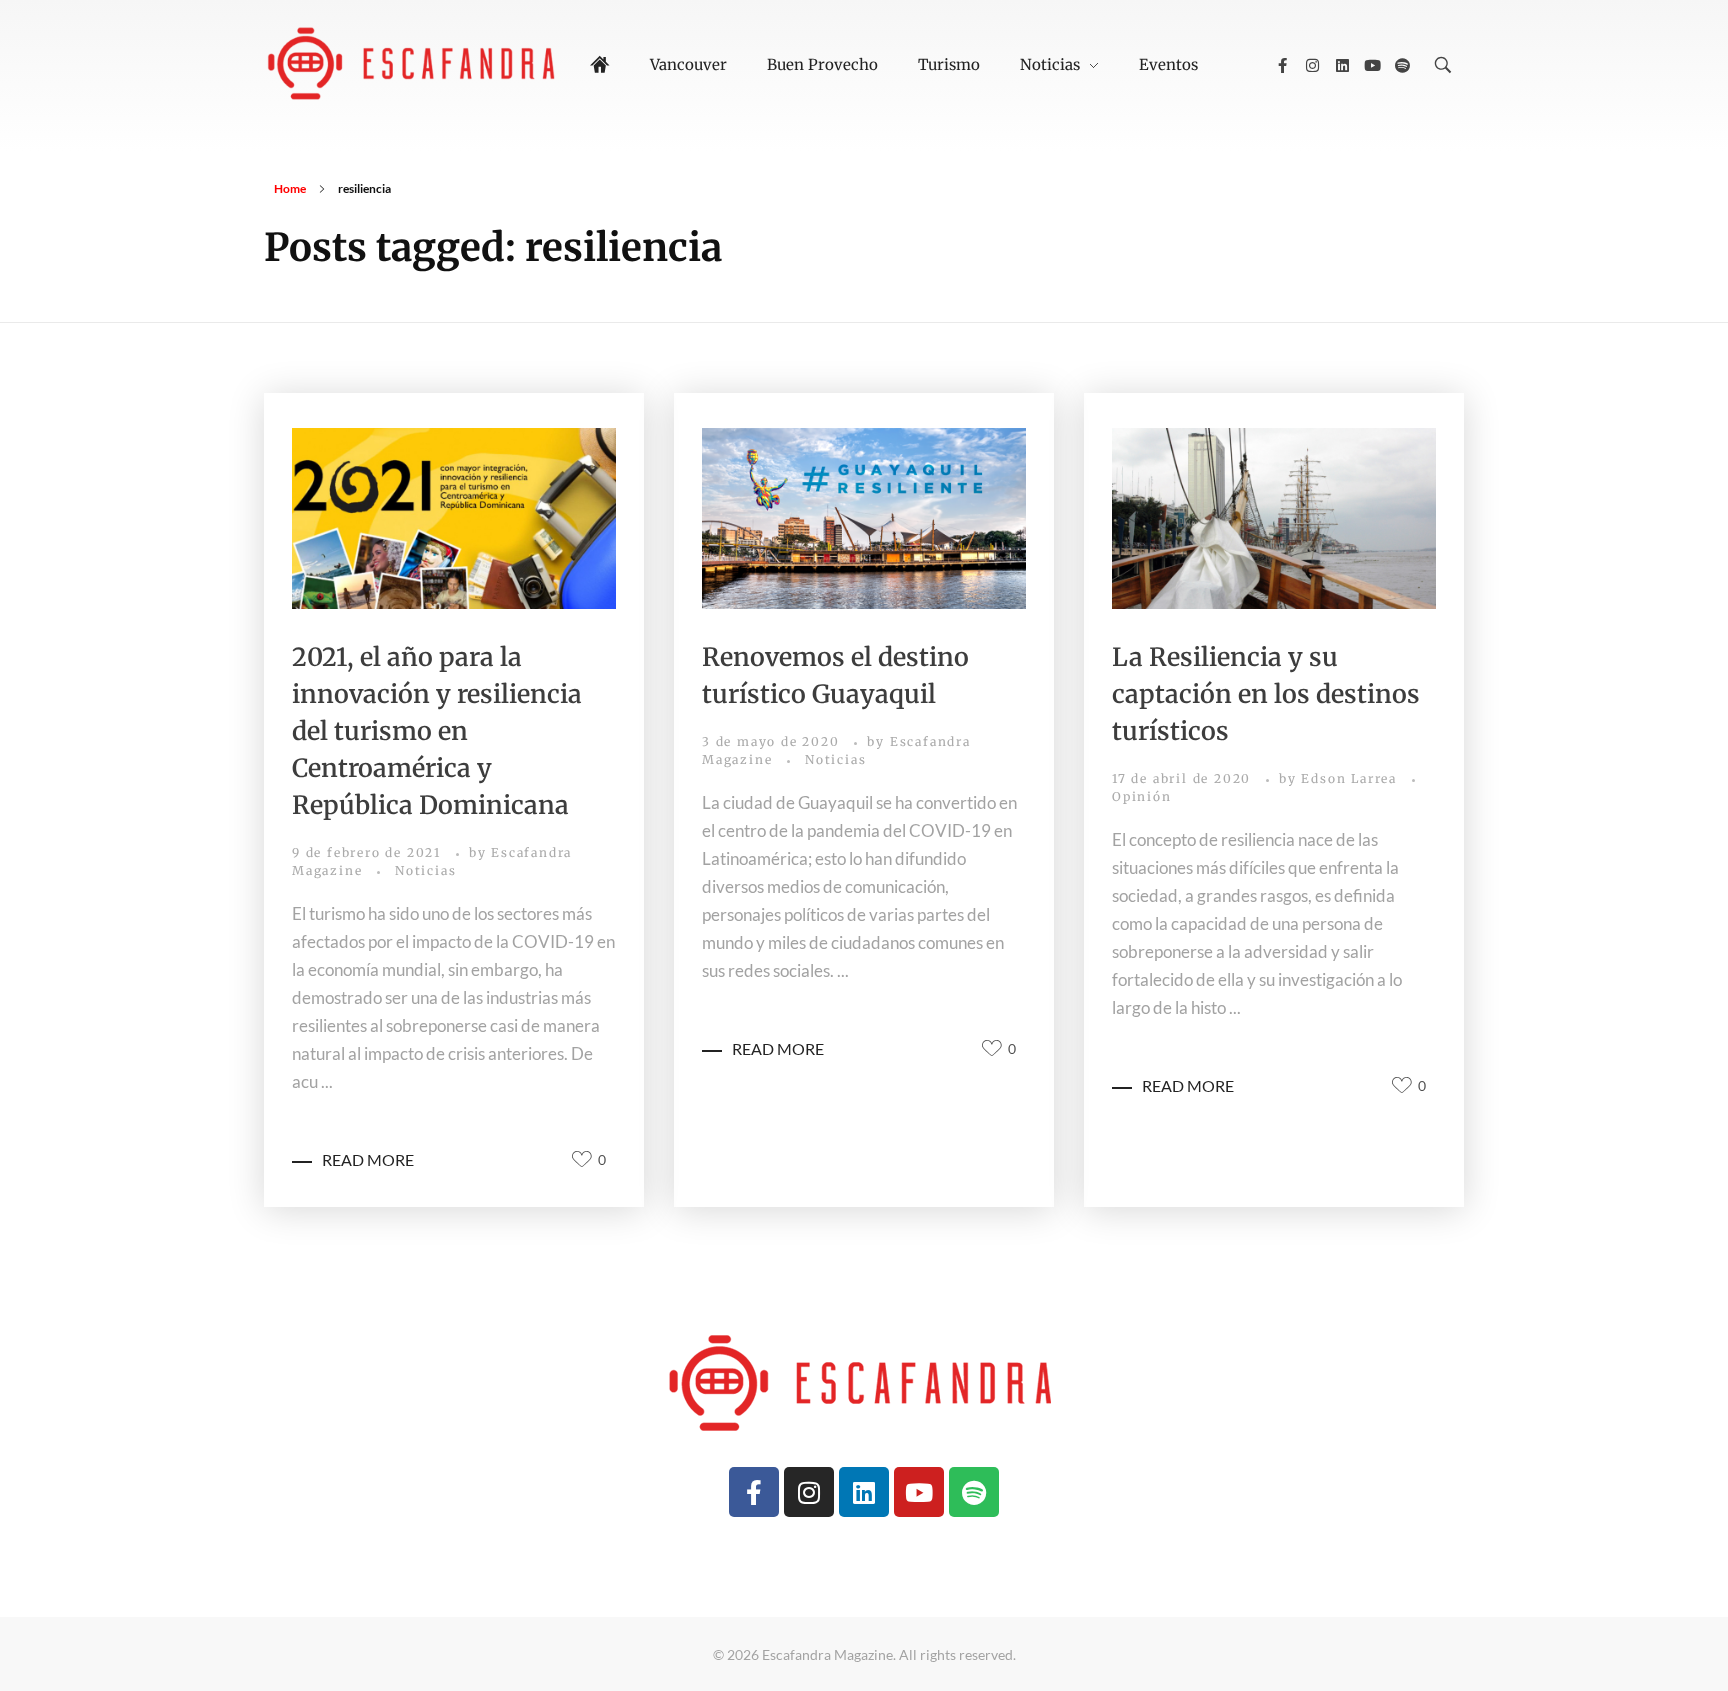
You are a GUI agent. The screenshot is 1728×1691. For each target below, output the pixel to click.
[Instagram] (1312, 65)
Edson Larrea (1351, 778)
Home (290, 188)
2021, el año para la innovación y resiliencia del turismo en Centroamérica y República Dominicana (437, 731)
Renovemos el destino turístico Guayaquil (835, 675)
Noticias (425, 870)
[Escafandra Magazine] (414, 62)
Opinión (1142, 796)
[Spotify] (1402, 65)
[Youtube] (1372, 65)
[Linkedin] (1342, 65)
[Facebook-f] (1282, 65)
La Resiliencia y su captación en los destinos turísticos (1266, 694)
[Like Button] (582, 1159)
